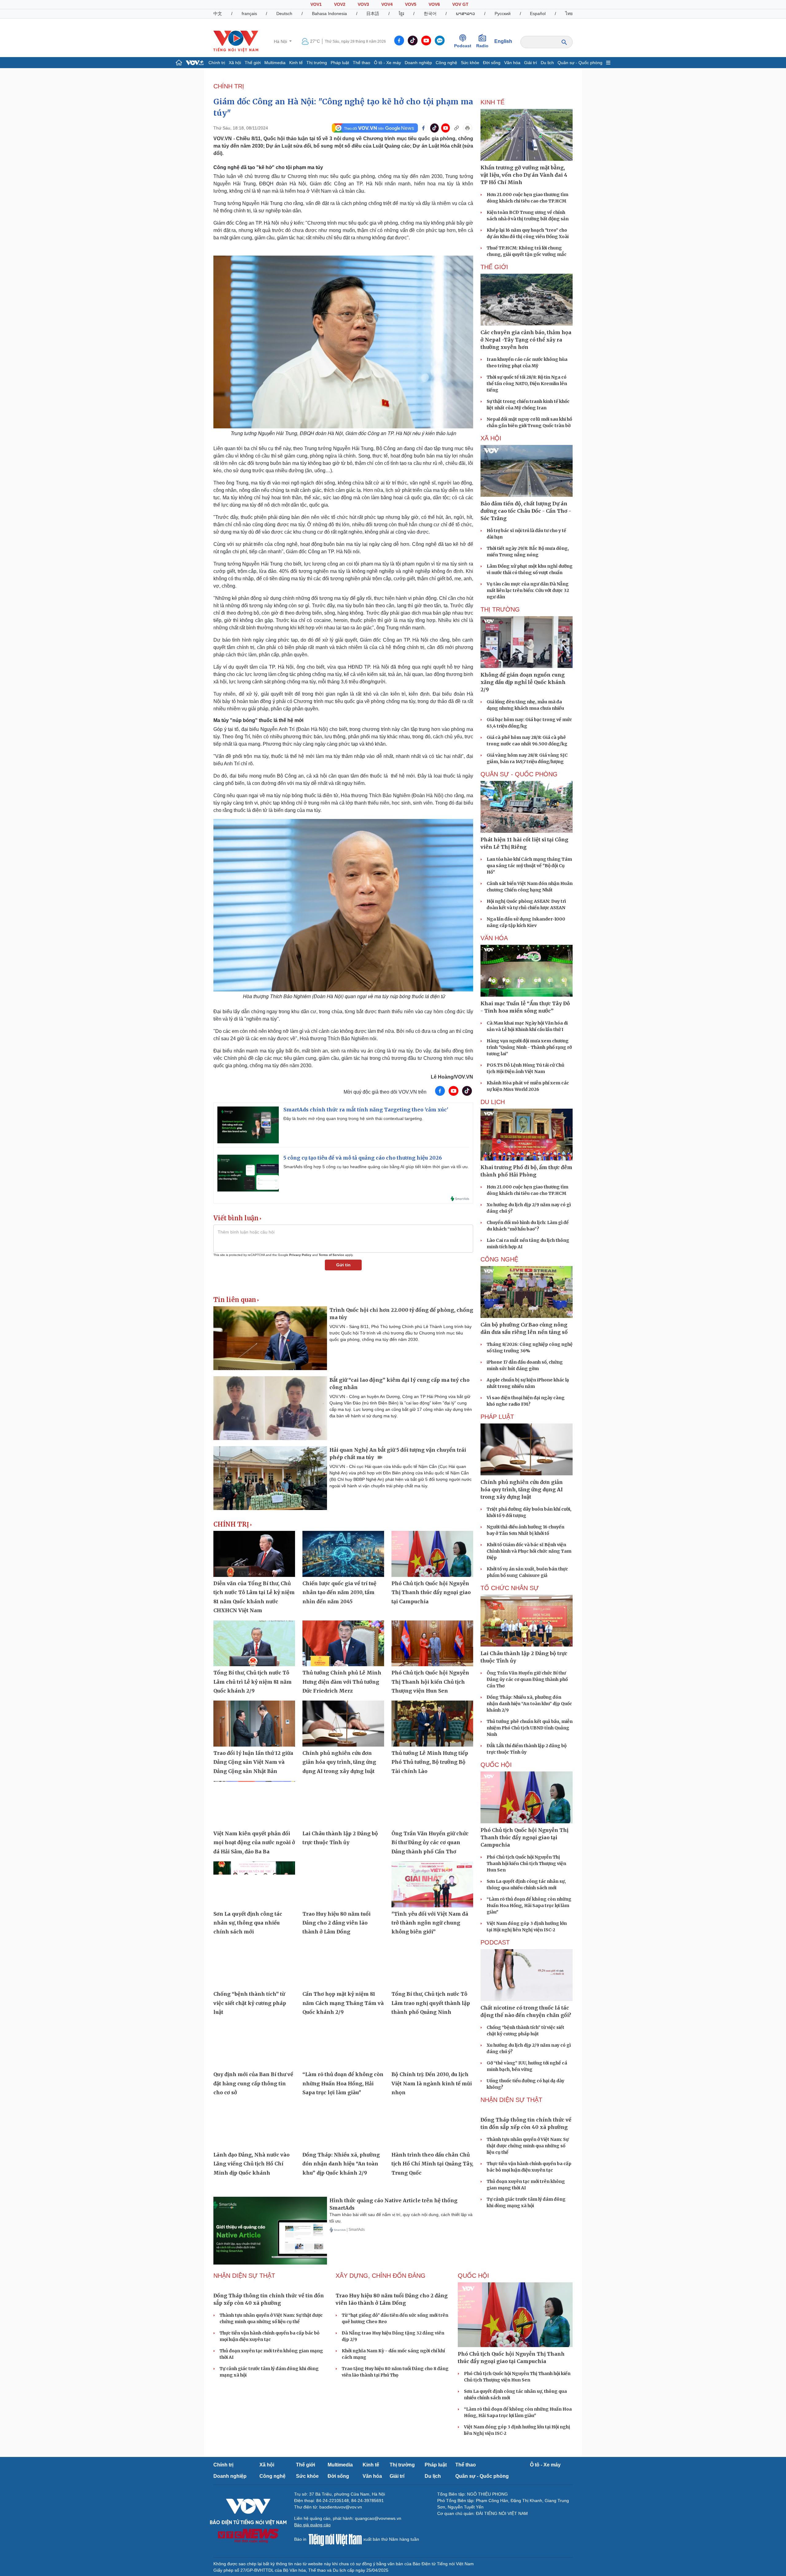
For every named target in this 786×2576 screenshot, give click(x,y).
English (503, 41)
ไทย (569, 14)
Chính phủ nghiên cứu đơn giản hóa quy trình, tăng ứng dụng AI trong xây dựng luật (339, 1762)
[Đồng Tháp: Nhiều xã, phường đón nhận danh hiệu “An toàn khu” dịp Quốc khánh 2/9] (343, 2125)
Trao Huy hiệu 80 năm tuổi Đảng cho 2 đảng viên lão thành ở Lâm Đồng (337, 1923)
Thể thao (362, 63)
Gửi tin (343, 1265)
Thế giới (253, 63)
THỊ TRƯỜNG (500, 609)
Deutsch (284, 14)
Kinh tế (296, 63)
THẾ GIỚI (494, 267)
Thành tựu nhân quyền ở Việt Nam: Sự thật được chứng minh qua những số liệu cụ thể (528, 2191)
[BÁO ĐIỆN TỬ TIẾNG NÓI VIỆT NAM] (236, 41)
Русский (503, 14)
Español (538, 14)
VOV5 (411, 4)
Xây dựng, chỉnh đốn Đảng (381, 2276)
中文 (218, 14)
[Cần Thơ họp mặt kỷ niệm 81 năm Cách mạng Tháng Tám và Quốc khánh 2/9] (343, 1965)
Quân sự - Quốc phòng (580, 63)
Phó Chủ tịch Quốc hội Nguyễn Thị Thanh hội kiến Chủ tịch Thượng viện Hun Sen (430, 1682)
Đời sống (492, 63)
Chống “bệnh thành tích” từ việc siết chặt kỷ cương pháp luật (250, 2003)
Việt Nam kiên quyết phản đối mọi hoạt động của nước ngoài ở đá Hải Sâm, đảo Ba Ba (254, 1842)
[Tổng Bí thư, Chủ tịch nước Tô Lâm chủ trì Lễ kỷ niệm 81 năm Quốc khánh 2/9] (254, 1643)
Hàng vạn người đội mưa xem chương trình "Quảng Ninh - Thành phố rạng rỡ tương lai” (529, 1047)
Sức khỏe (470, 63)
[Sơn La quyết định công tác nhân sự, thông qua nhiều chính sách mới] (254, 1884)
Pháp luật (340, 63)
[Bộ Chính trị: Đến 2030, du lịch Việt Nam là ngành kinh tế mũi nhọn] (432, 2045)
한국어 (430, 14)
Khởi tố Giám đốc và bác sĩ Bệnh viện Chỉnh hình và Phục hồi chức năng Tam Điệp (529, 1551)
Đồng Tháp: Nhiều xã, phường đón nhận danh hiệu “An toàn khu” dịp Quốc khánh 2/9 (341, 2164)
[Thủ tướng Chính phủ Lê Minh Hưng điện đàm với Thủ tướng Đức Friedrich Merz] (343, 1643)
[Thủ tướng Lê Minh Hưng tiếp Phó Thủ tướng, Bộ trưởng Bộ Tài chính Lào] (432, 1724)
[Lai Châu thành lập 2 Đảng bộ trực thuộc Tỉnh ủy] (343, 1804)
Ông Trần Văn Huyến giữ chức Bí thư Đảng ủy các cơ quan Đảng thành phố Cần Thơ (430, 1842)
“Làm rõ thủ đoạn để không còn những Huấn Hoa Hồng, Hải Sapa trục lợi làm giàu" (343, 2083)
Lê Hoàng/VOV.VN (452, 1077)
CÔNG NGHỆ (499, 1259)
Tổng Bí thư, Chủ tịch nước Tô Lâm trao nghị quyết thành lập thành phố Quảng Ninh (431, 2003)
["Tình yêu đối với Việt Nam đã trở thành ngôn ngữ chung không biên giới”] (432, 1884)
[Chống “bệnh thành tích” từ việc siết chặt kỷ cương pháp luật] (254, 1965)
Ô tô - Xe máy (387, 63)
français (249, 14)
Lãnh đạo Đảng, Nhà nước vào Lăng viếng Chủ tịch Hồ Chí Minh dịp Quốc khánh (251, 2164)
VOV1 (316, 4)
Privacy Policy (300, 1255)
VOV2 (340, 4)
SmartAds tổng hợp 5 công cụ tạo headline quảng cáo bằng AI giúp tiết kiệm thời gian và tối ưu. (376, 1167)
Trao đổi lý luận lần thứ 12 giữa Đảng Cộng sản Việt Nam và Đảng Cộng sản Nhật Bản (253, 1762)
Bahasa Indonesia (329, 14)
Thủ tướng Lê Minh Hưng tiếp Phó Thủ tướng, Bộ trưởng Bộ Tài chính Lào (430, 1762)
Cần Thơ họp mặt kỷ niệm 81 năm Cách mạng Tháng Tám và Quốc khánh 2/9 (343, 2003)
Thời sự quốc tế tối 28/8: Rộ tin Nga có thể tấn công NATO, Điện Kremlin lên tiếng (527, 384)
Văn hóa (512, 63)
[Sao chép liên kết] (457, 128)
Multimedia (275, 63)
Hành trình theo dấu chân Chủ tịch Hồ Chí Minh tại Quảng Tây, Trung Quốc (432, 2164)
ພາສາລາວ (465, 14)
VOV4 (387, 4)
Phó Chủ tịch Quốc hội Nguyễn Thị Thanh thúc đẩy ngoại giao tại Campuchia (431, 1592)
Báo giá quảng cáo (312, 2525)
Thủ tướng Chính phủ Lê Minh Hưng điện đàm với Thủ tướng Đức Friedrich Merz (342, 1682)
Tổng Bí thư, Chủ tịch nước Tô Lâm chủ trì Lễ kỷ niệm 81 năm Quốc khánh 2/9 (253, 1682)
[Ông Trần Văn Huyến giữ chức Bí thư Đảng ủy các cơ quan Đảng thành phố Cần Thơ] (432, 1804)
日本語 (373, 14)
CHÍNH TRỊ (229, 86)
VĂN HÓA (494, 938)
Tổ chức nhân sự (510, 1588)
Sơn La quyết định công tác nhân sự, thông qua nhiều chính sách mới (248, 1923)
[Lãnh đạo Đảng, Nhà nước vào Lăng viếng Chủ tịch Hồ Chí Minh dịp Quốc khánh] (254, 2125)
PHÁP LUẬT (497, 1417)
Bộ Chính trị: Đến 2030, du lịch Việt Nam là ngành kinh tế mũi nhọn (432, 2083)
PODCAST (495, 1942)
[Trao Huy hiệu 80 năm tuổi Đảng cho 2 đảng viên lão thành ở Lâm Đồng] (343, 1884)
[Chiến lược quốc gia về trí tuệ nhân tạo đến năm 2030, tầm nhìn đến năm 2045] (343, 1554)
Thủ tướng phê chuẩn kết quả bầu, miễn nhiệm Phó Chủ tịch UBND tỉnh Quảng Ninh (530, 1728)
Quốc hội (496, 1765)
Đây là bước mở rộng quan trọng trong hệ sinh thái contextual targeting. (353, 1118)
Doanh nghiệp (418, 63)
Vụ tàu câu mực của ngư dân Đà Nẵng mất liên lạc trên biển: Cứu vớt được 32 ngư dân (528, 590)
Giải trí (531, 63)
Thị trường (317, 63)
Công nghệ (446, 63)
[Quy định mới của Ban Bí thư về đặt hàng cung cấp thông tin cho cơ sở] (254, 2045)
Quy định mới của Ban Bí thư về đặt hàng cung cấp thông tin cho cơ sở (253, 2083)
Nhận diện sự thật (511, 2100)
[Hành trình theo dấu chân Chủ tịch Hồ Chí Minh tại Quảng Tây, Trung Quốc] (432, 2125)
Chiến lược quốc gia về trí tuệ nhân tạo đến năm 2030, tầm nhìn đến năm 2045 (339, 1592)
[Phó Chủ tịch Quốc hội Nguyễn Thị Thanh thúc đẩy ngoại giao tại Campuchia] (432, 1554)
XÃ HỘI (491, 438)
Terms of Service (331, 1255)
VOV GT (460, 4)
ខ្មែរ (401, 14)
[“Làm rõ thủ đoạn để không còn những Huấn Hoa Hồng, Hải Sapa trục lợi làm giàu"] (343, 2045)
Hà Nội (281, 41)
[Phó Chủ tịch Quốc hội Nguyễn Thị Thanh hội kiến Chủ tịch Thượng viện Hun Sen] (432, 1643)
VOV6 (434, 4)
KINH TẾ (492, 102)
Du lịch (547, 63)
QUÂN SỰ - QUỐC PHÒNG (519, 774)
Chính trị (217, 63)
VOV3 (363, 4)
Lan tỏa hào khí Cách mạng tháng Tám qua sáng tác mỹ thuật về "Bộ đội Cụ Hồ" (529, 866)
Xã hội (235, 63)
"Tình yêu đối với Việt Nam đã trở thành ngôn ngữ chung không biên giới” (430, 1923)
